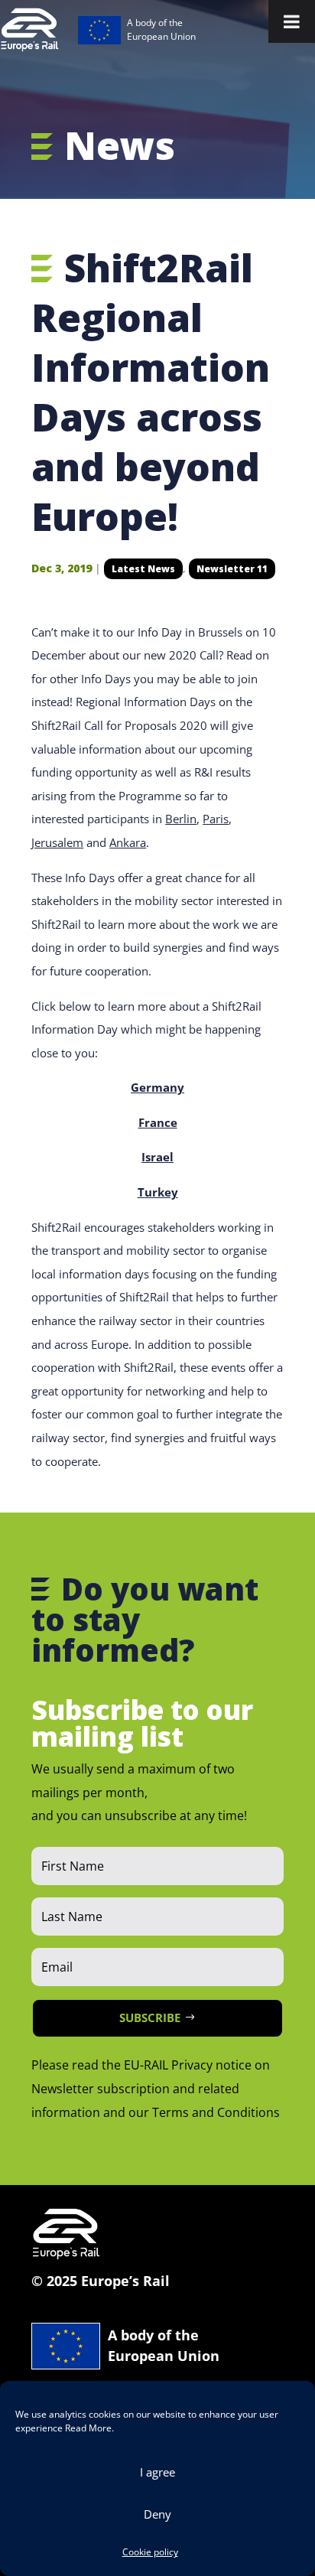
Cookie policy (150, 2552)
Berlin (181, 819)
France (158, 1122)
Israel (157, 1157)
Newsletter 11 (232, 569)
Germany (157, 1087)
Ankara (128, 842)
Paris (216, 819)
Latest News (143, 569)
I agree (157, 2472)
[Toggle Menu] (292, 21)
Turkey (158, 1192)
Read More (88, 2428)
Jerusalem (57, 842)
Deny (157, 2514)
